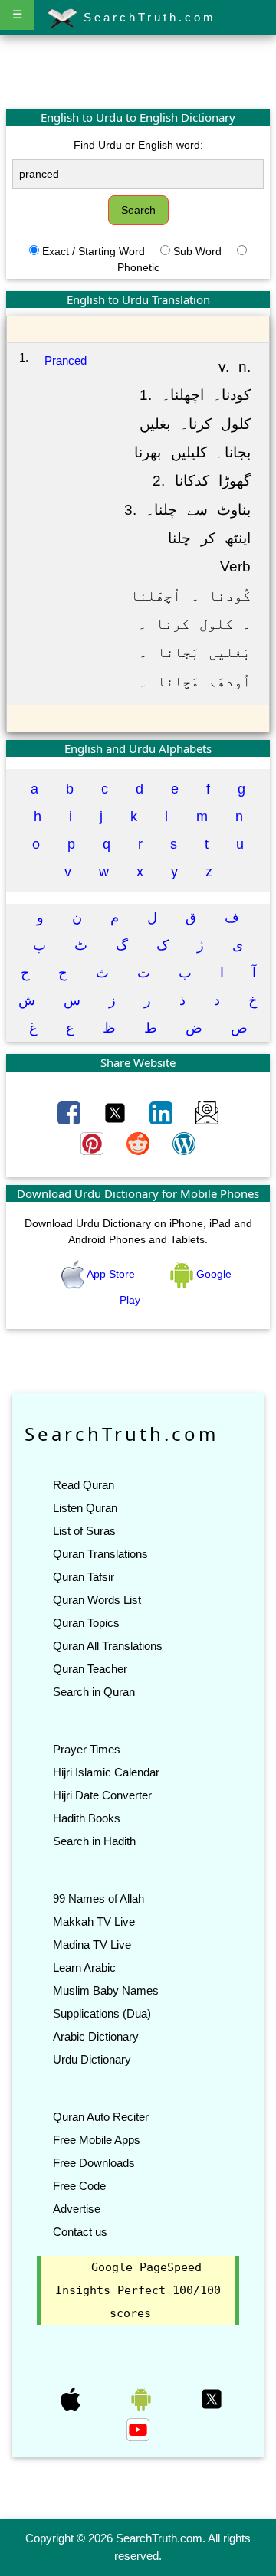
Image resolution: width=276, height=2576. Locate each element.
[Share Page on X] (117, 1112)
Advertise (77, 2209)
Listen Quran (85, 1508)
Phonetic (138, 267)
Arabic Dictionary (96, 2036)
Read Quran (84, 1485)
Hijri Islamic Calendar (106, 1772)
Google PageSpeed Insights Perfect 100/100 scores (138, 2290)
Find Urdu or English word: (138, 145)
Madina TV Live (92, 1944)
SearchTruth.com (147, 17)
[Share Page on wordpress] (184, 1143)
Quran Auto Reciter (101, 2117)
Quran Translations (100, 1554)
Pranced (66, 360)
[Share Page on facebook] (71, 1112)
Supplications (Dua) (102, 2013)
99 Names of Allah (99, 1898)
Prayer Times (87, 1749)
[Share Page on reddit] (140, 1143)
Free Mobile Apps (97, 2140)
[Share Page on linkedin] (163, 1112)
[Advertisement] (138, 71)
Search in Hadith (94, 1841)
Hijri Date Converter (102, 1795)
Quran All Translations (108, 1646)
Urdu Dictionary (92, 2059)
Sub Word (197, 251)
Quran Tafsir (84, 1577)
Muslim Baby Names (106, 1990)
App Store (111, 1274)
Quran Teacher (90, 1669)
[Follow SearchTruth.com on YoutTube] (138, 2429)
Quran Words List (97, 1600)
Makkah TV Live (94, 1921)
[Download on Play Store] (143, 2398)
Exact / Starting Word (94, 251)
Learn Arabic (84, 1967)
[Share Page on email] (207, 1112)
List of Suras (84, 1531)
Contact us (80, 2232)
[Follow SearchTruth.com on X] (212, 2398)
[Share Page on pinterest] (94, 1143)
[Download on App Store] (72, 2398)
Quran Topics (86, 1623)
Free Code (79, 2186)
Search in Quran (94, 1692)
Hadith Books (87, 1818)
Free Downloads (94, 2163)
